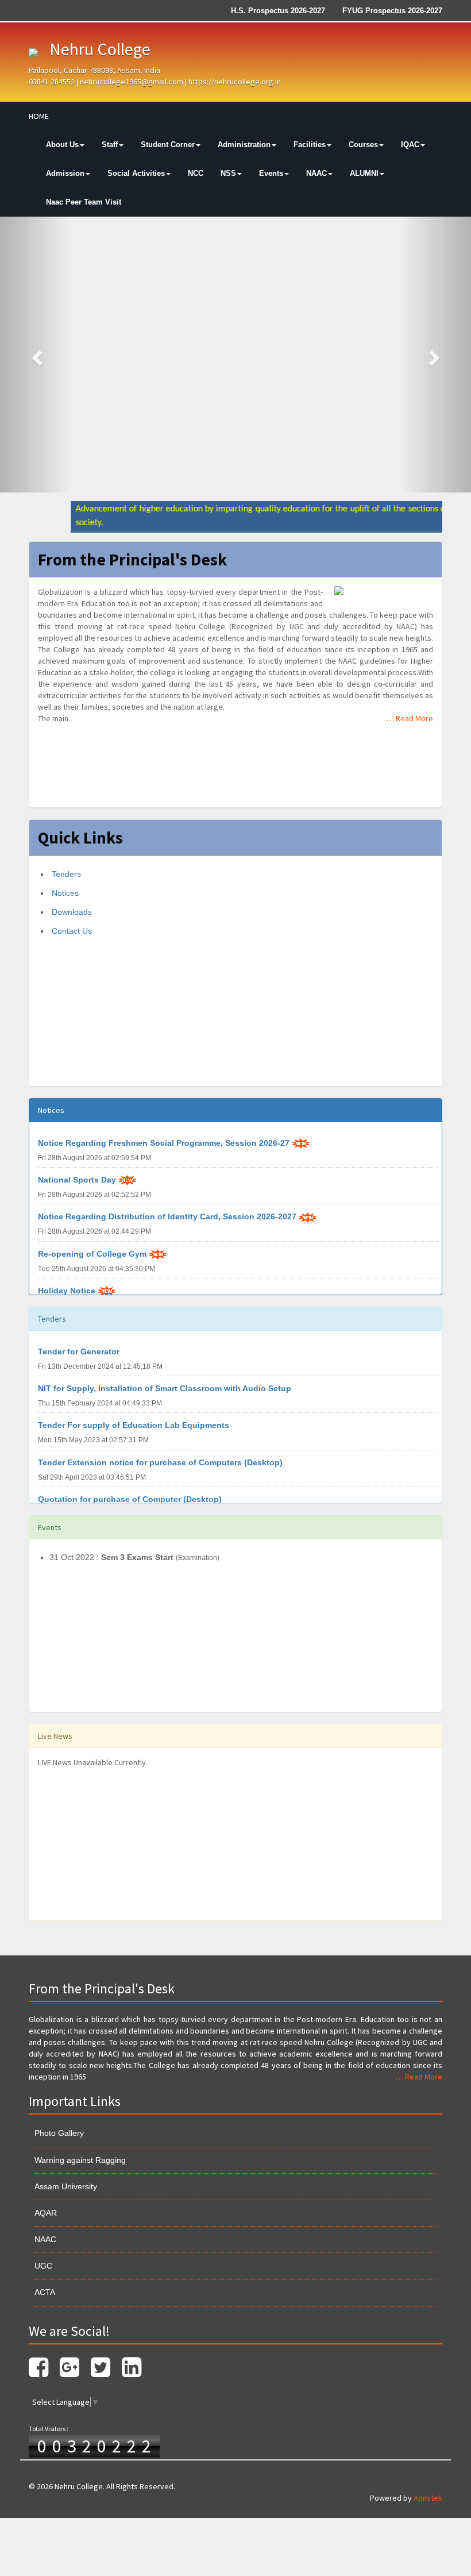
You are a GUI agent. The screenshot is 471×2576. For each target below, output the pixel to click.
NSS (228, 173)
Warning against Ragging (80, 2160)
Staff (110, 145)
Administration (244, 145)
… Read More (410, 718)
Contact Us (71, 931)
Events (271, 173)
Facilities (310, 145)
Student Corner (168, 145)
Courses (363, 145)
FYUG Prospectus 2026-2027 (392, 11)
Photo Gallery (59, 2133)
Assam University (66, 2186)
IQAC (410, 145)
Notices (64, 893)
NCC (196, 173)
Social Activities (136, 173)
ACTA (45, 2292)
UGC (43, 2266)
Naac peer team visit (84, 202)
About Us (62, 145)
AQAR (46, 2213)
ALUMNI (364, 173)
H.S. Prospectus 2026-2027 (278, 11)
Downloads (71, 912)
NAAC (316, 173)
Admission (65, 173)
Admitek (428, 2498)
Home (39, 116)
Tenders (65, 874)
